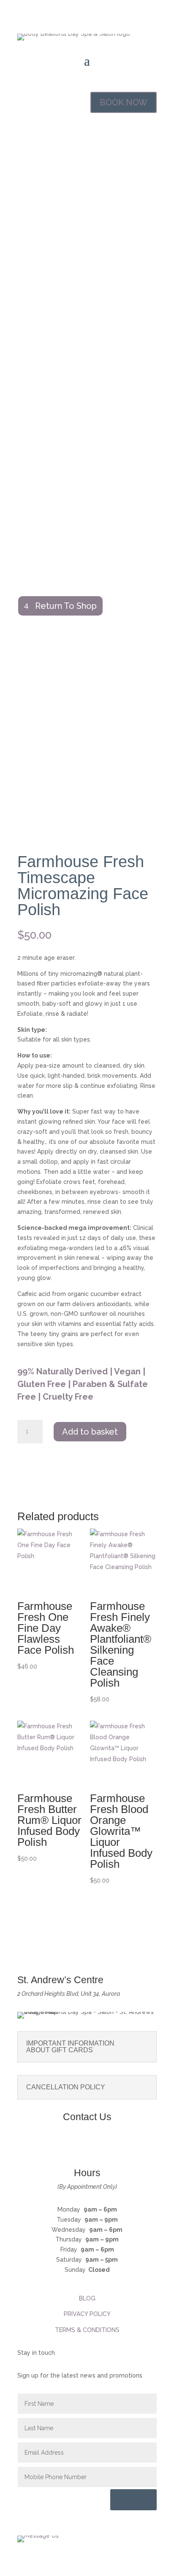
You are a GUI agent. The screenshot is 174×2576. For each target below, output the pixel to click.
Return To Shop (66, 606)
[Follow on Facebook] (79, 2145)
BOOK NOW (124, 102)
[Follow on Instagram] (95, 2145)
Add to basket (90, 1432)
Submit (133, 2500)
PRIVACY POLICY (87, 2314)
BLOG (87, 2298)
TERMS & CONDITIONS (87, 2330)
